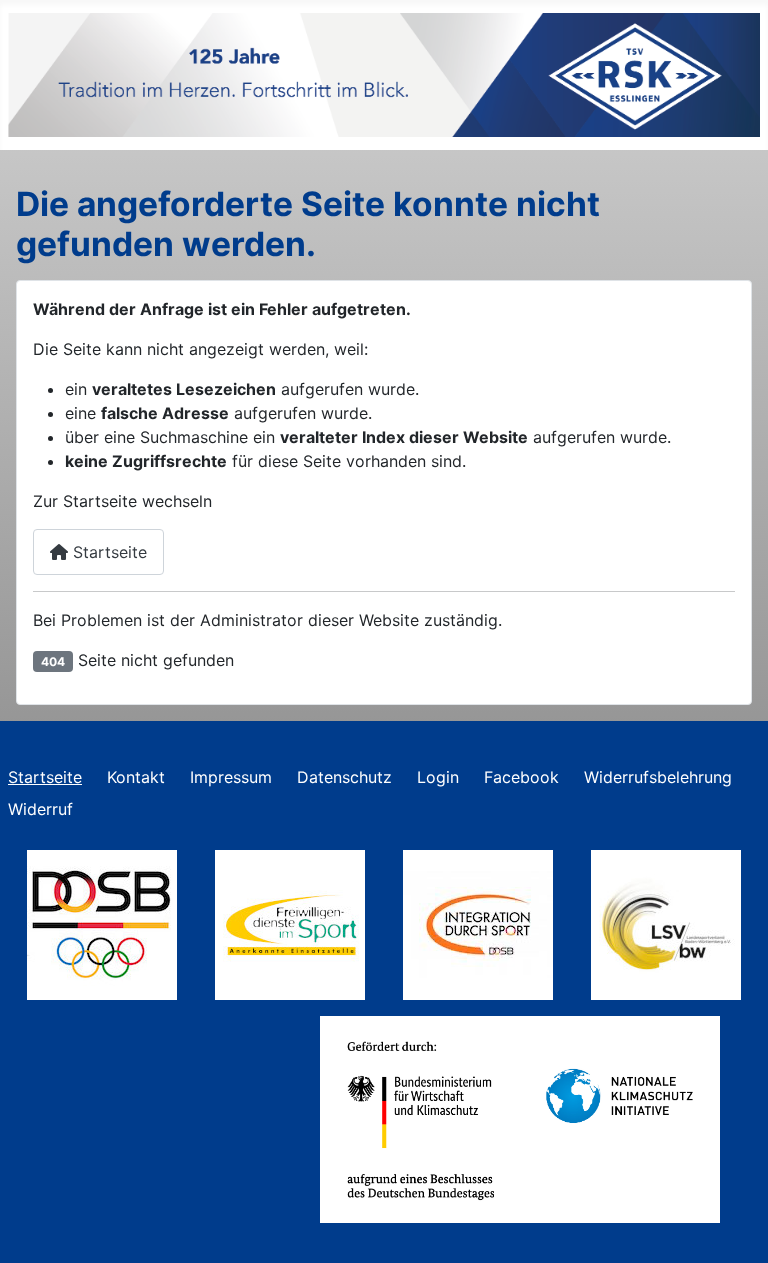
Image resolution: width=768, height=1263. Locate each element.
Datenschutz (344, 777)
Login (438, 777)
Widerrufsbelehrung (658, 777)
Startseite (107, 552)
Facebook (521, 777)
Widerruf (40, 809)
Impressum (231, 777)
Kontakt (136, 777)
